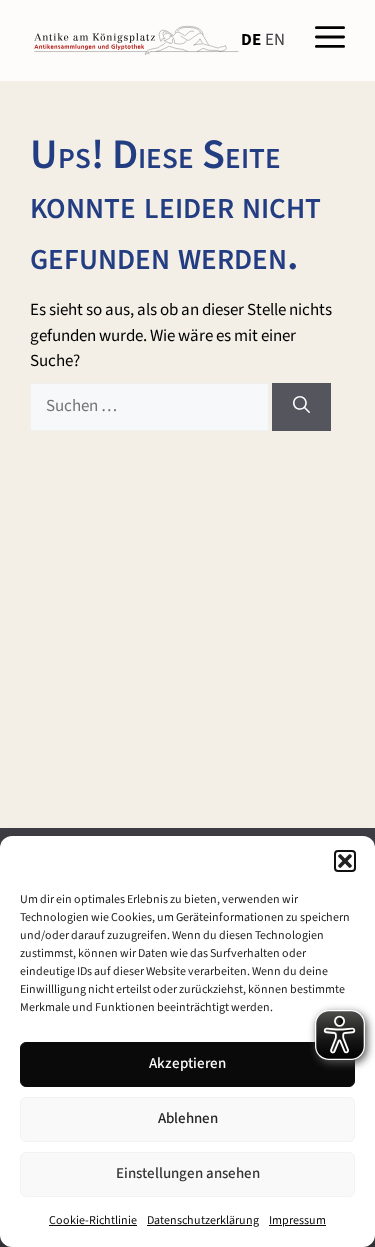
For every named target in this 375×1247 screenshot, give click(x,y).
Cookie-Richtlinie (93, 1220)
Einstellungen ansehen (188, 1173)
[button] (345, 861)
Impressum (297, 1220)
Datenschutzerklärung (203, 1220)
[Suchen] (301, 407)
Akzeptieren (187, 1063)
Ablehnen (188, 1118)
